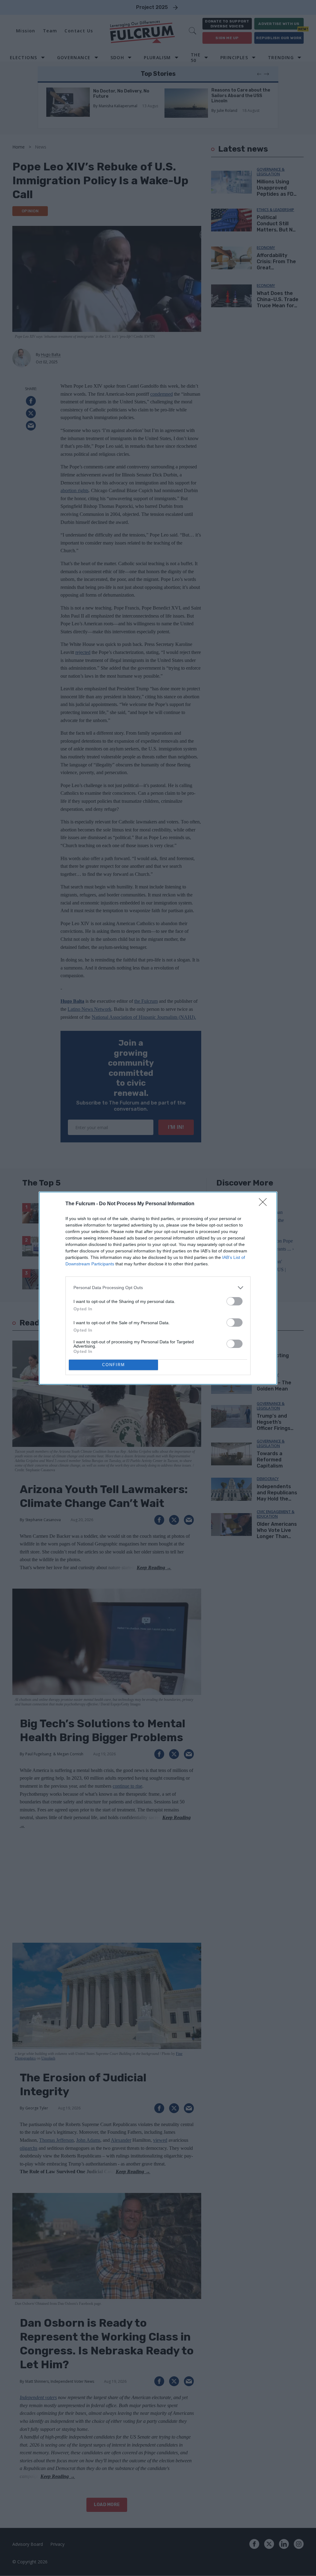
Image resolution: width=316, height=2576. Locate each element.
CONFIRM (114, 1365)
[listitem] (158, 1288)
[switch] (235, 1301)
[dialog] (158, 1288)
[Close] (265, 1204)
